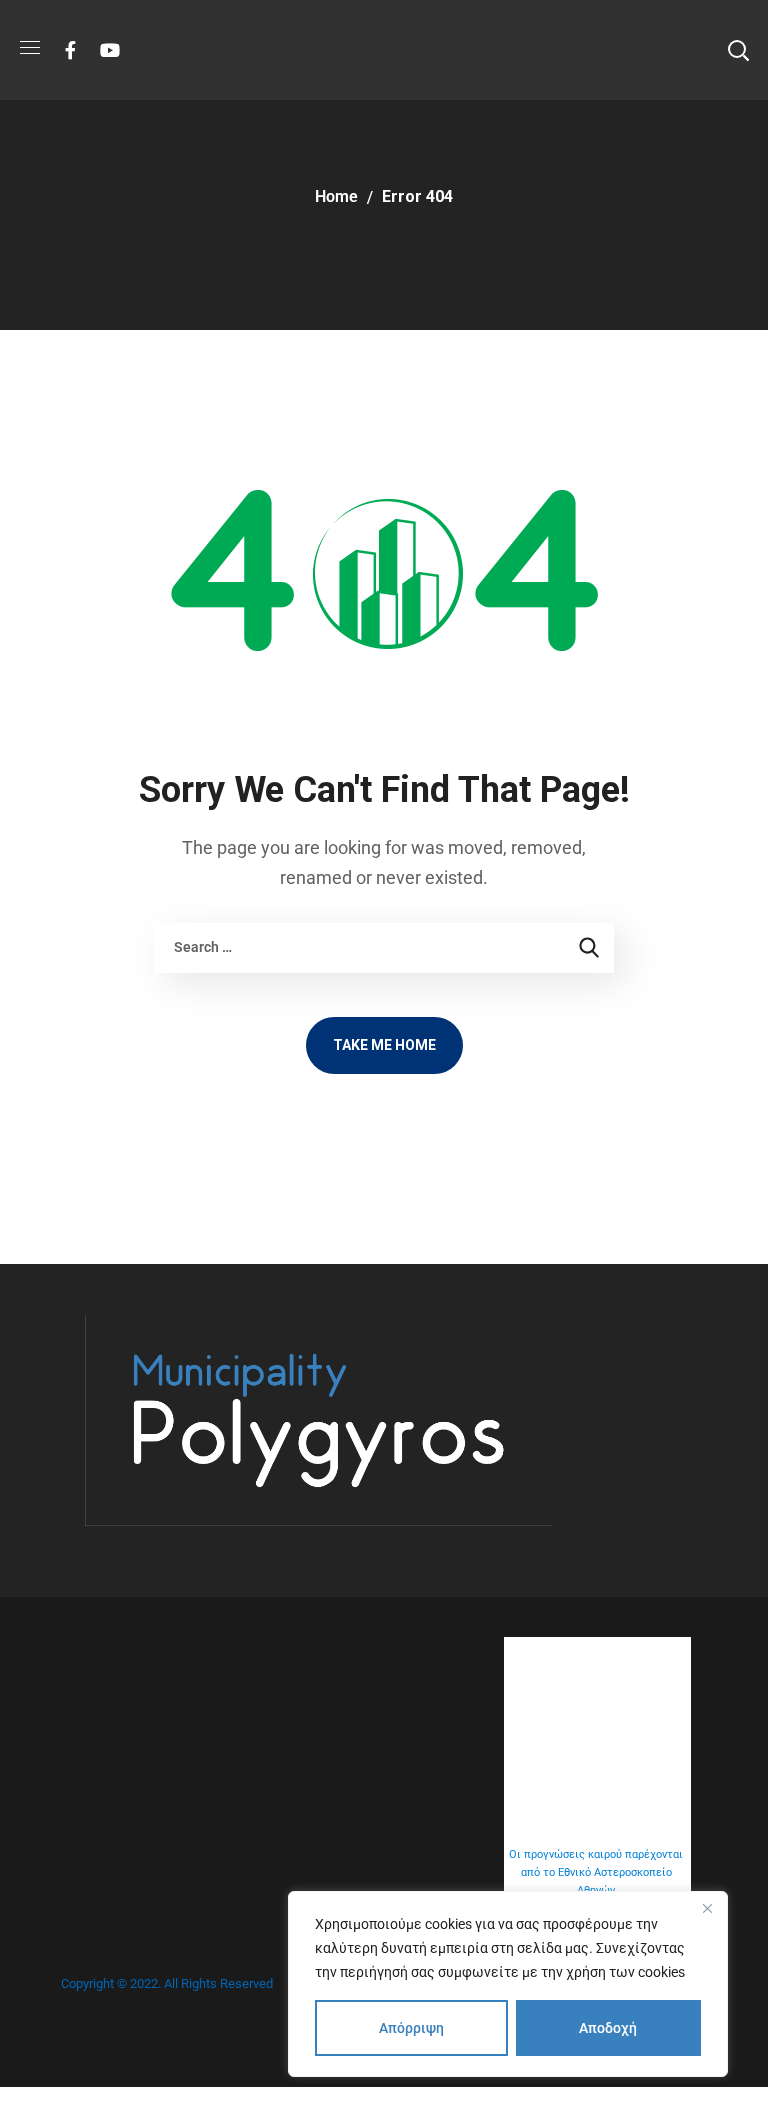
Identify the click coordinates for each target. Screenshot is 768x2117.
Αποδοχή (608, 2028)
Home (336, 196)
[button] (738, 50)
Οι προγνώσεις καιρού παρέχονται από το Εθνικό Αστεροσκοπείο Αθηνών (596, 1872)
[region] (508, 1984)
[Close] (707, 1908)
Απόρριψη (411, 2028)
